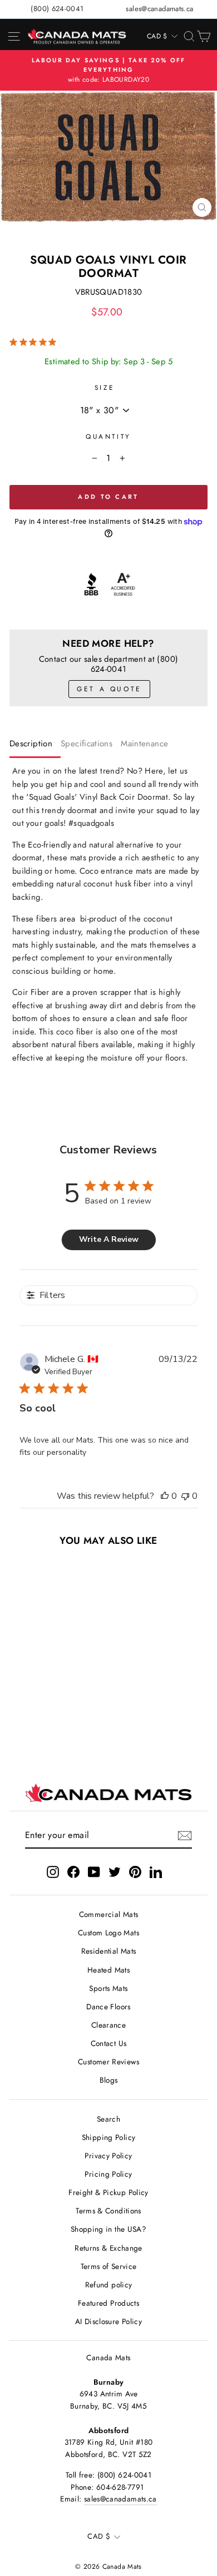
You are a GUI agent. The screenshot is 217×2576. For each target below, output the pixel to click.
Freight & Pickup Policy (108, 2192)
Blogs (109, 2080)
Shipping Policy (109, 2137)
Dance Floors (108, 2007)
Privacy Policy (108, 2156)
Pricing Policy (108, 2174)
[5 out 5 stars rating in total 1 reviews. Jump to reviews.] (35, 342)
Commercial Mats (109, 1914)
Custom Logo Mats (108, 1933)
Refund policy (109, 2285)
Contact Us (109, 2043)
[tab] (35, 746)
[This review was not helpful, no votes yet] (185, 1496)
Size (104, 387)
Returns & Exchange (108, 2248)
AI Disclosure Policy (108, 2321)
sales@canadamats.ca (159, 9)
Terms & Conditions (108, 2211)
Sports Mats (108, 1988)
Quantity (108, 436)
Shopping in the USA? (108, 2229)
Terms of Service (109, 2266)
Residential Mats (109, 1951)
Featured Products (108, 2303)
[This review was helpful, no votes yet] (165, 1496)
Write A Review (109, 1239)
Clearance (108, 2025)
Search (108, 2119)
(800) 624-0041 (57, 9)
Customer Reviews (108, 2062)
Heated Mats (108, 1970)
